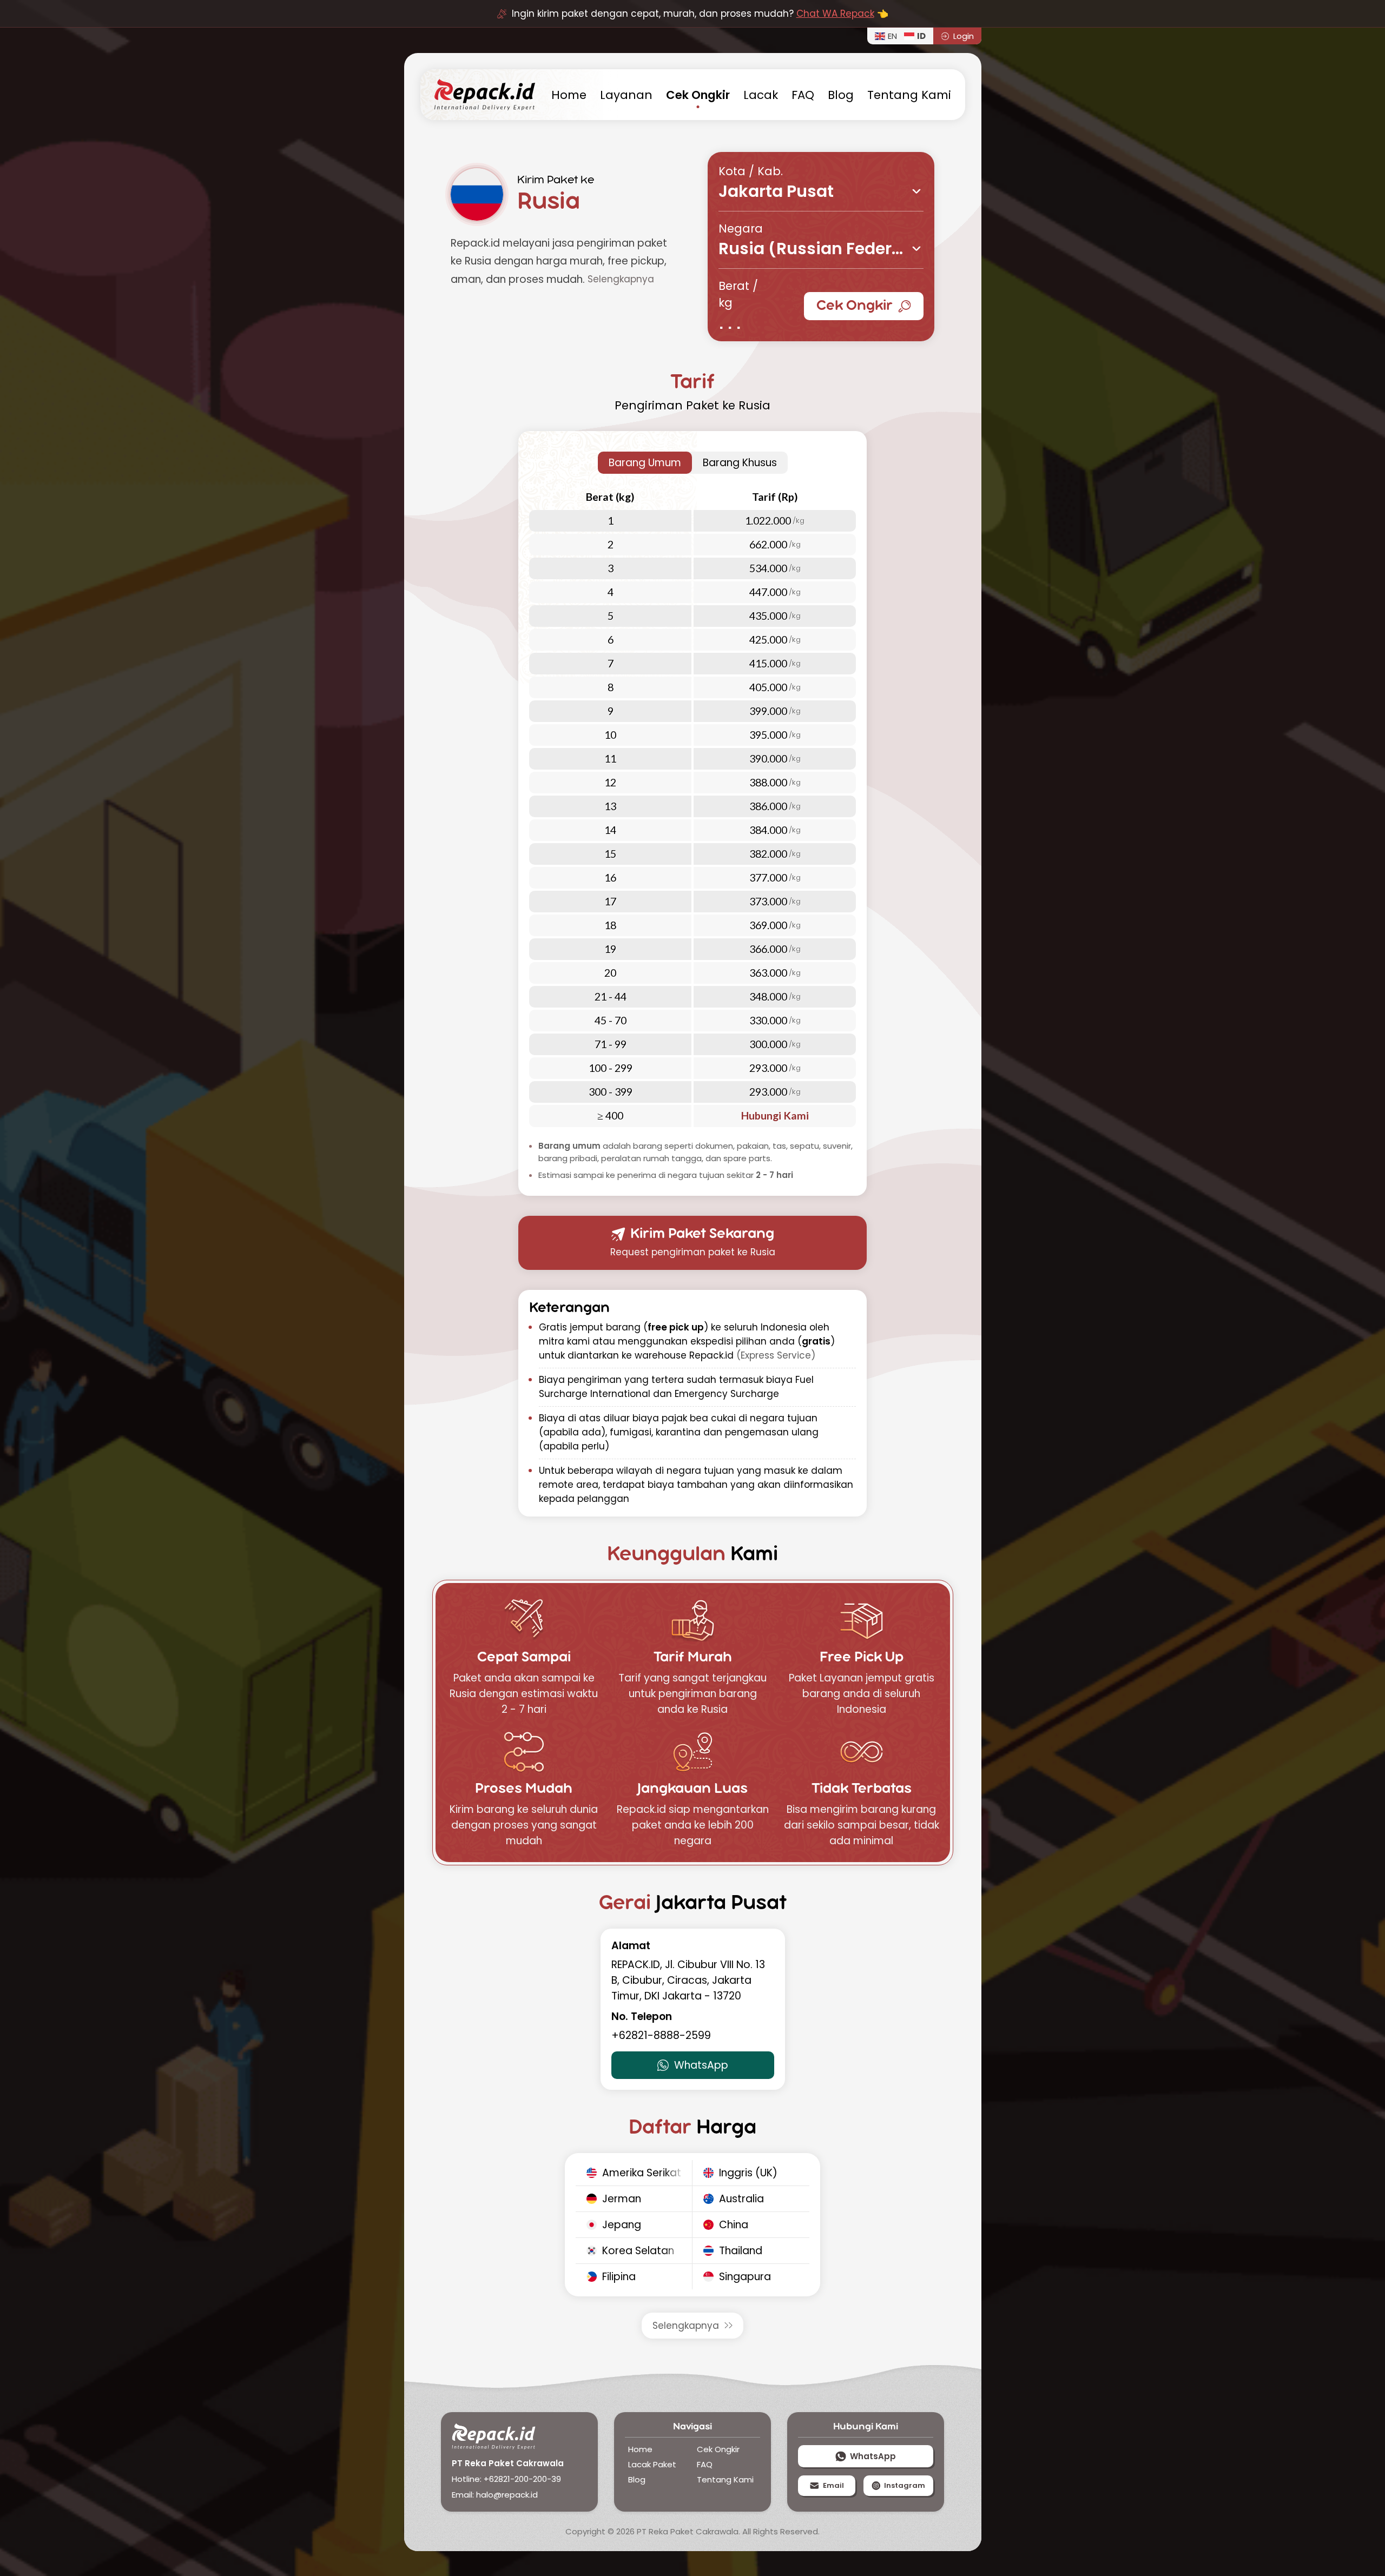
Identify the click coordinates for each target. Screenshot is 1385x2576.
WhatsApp (701, 2065)
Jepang (622, 2225)
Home (640, 2449)
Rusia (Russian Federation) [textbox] (821, 250)
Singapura (745, 2277)
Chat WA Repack (835, 14)
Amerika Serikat (642, 2173)
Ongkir (698, 95)
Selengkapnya (686, 2326)
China (734, 2225)
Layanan (626, 95)
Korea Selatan (638, 2251)
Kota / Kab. (751, 171)
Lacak (761, 95)
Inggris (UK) (748, 2173)
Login (964, 36)
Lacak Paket (652, 2464)
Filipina (619, 2277)
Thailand (741, 2251)
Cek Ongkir (855, 306)
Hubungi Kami (775, 1115)
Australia (741, 2199)
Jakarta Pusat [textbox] (776, 193)
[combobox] (821, 191)
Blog (841, 95)
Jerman (622, 2199)
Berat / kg (738, 294)
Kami (909, 95)
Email (833, 2485)
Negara (741, 229)
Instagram (905, 2485)
